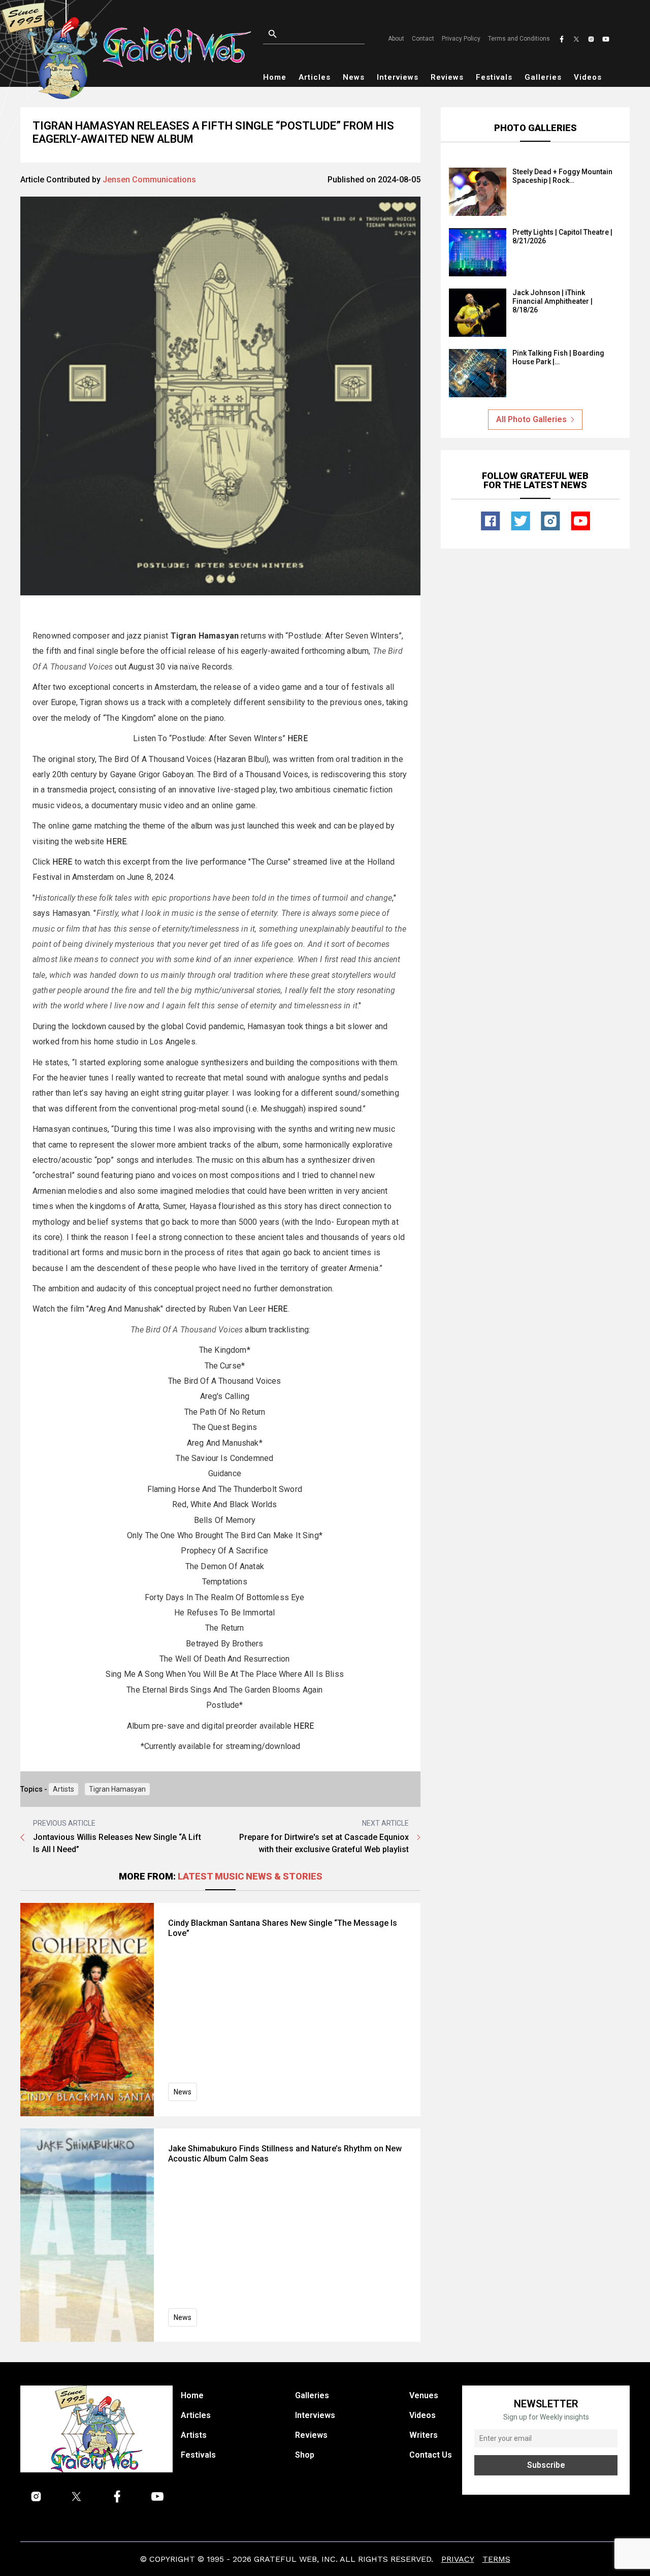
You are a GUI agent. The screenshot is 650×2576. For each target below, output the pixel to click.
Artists (63, 1789)
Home (275, 77)
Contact (423, 39)
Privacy (458, 2559)
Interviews (398, 77)
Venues (424, 2395)
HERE (298, 738)
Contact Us (431, 2455)
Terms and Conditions (519, 39)
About (396, 39)
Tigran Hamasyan (117, 1789)
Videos (588, 77)
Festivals (494, 77)
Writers (424, 2435)
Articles (315, 77)
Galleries (543, 77)
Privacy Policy (461, 39)
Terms (496, 2559)
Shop (305, 2455)
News (354, 77)
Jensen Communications (149, 180)
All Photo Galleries (531, 419)
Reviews (447, 77)
